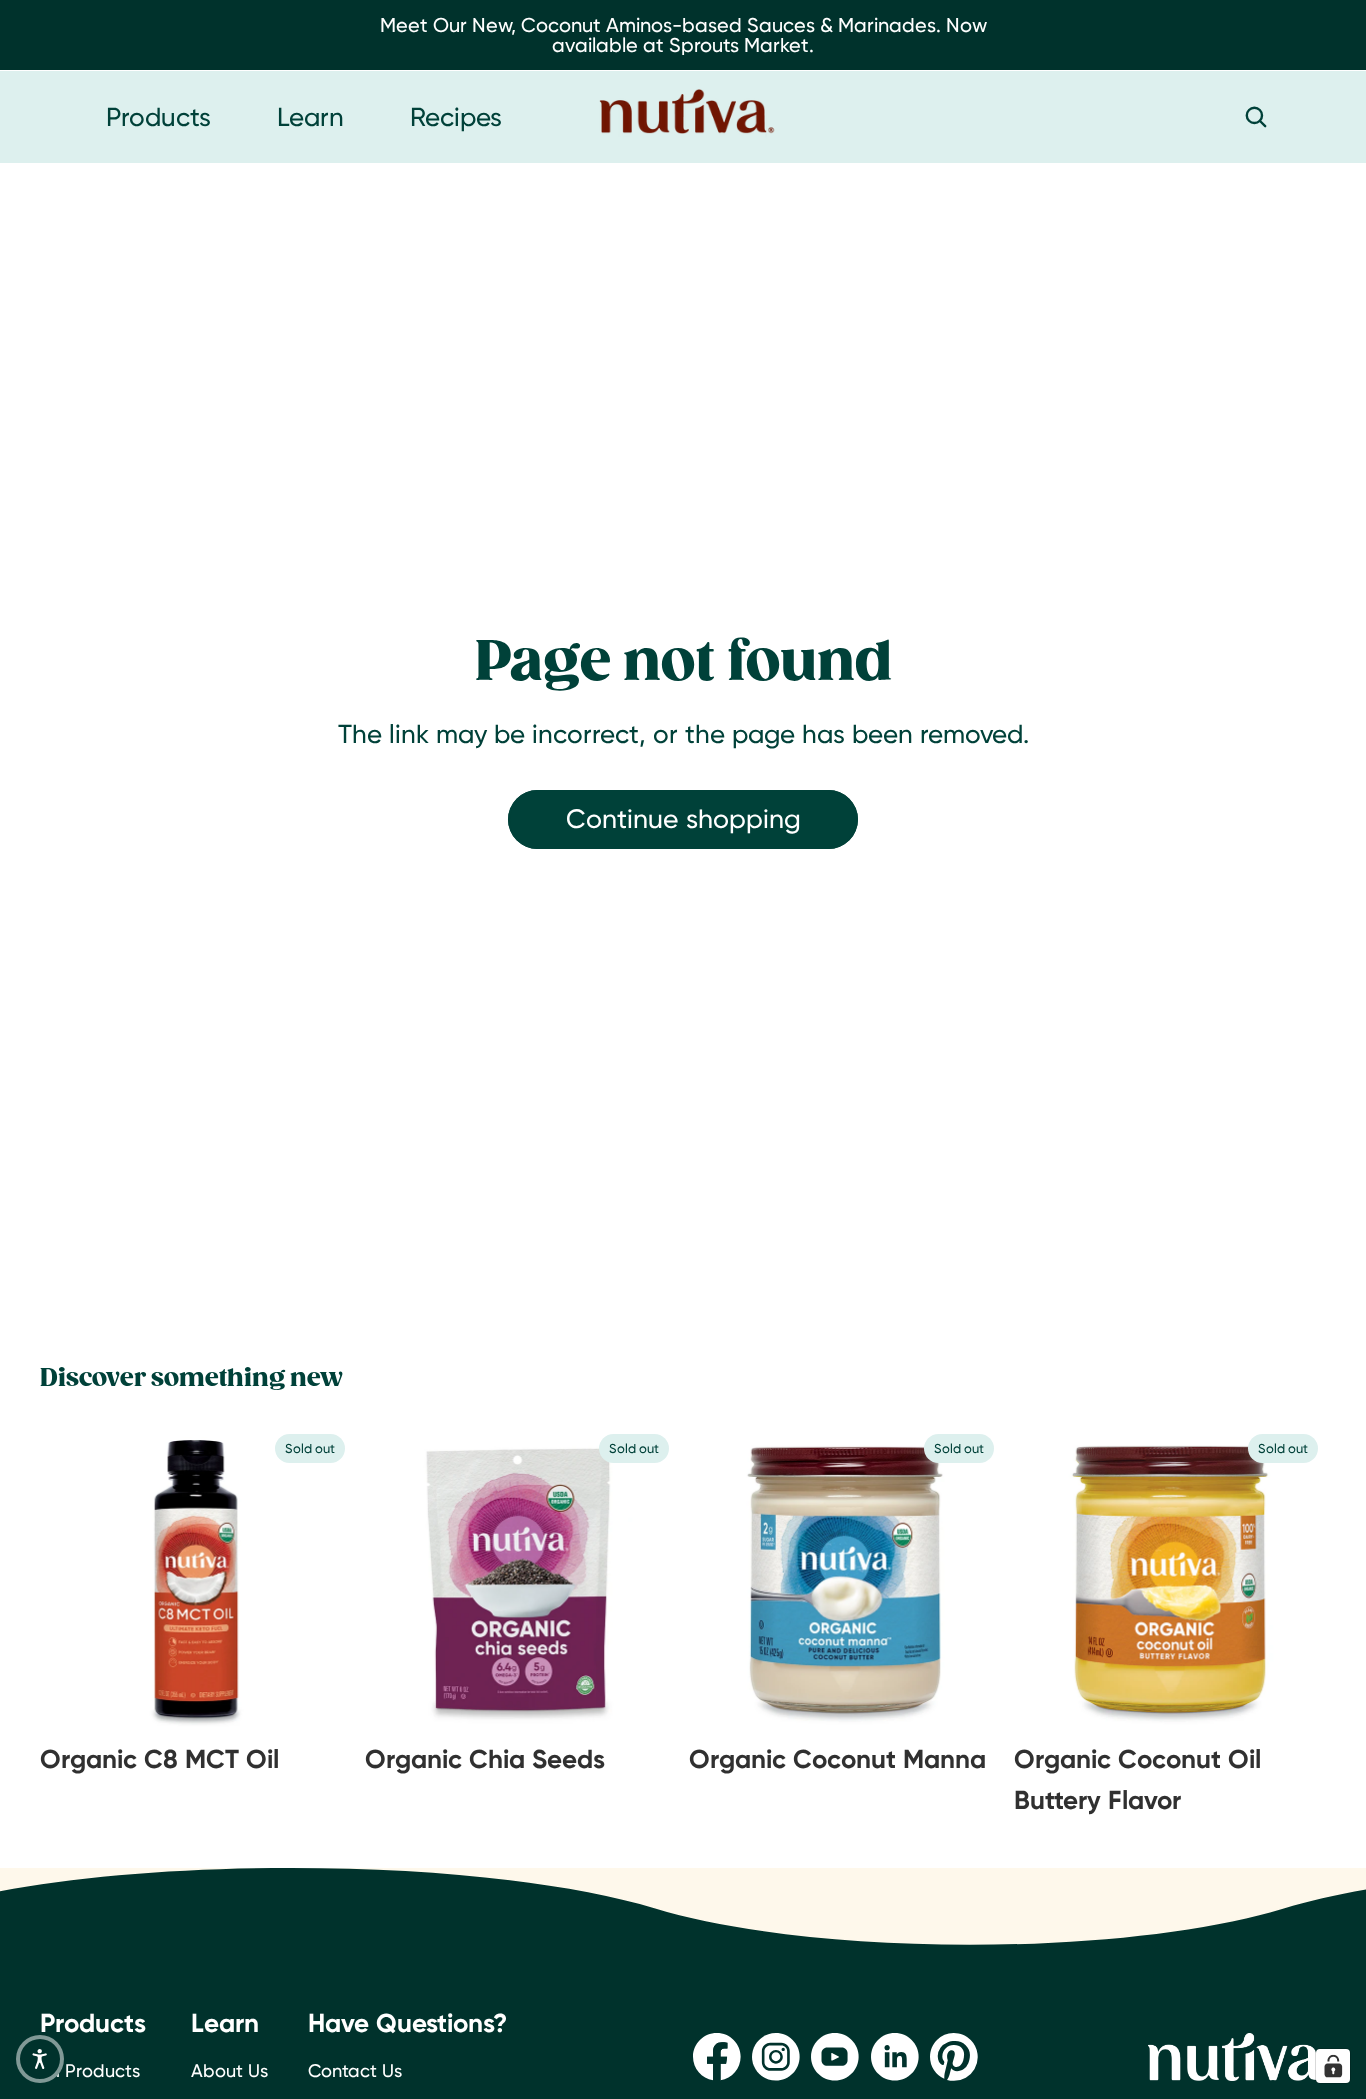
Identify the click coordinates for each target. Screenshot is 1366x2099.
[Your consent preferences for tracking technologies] (1333, 2066)
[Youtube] (835, 2057)
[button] (40, 2059)
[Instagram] (776, 2057)
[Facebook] (717, 2057)
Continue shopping (683, 818)
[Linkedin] (895, 2057)
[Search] (1256, 117)
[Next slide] (303, 1578)
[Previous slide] (90, 1578)
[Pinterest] (954, 2057)
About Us (229, 2070)
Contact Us (355, 2070)
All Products (90, 2070)
